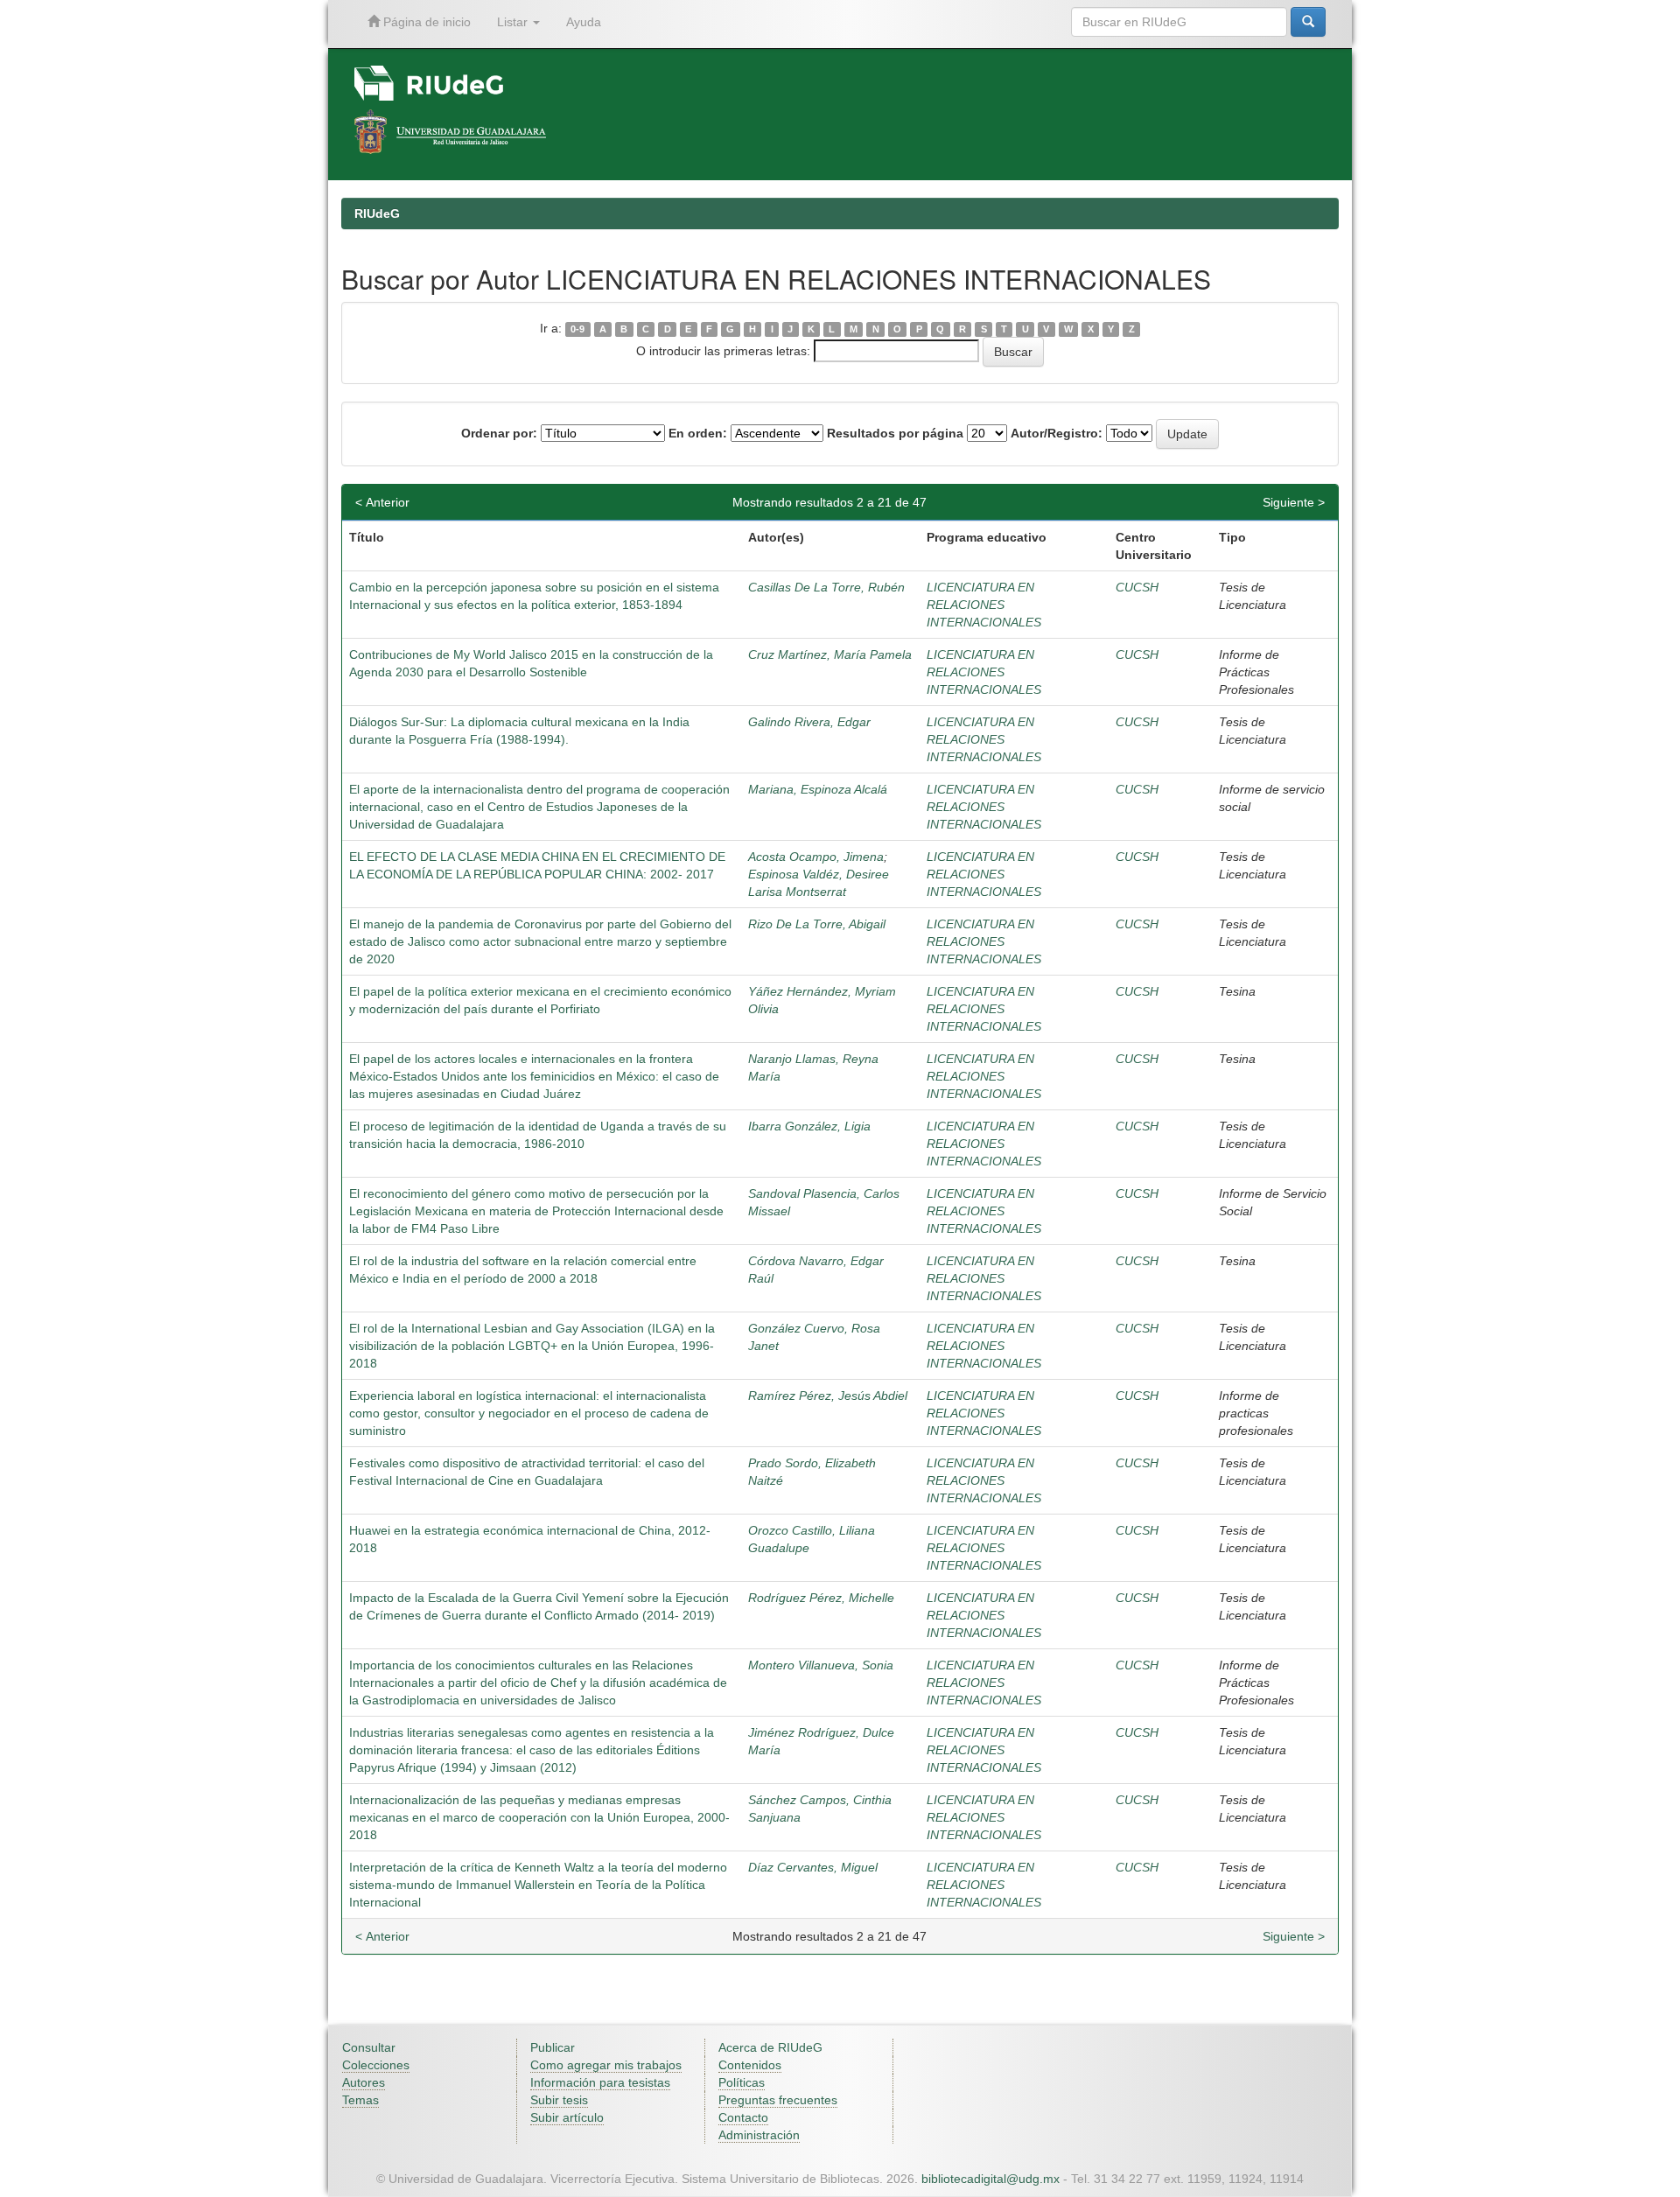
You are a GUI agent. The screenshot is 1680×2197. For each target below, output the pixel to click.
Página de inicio (425, 22)
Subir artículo (567, 2117)
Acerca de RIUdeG (770, 2047)
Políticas (742, 2082)
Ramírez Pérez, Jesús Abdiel (828, 1396)
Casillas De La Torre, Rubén (826, 587)
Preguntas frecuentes (778, 2100)
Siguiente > (1294, 502)
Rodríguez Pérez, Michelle (821, 1598)
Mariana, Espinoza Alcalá (818, 789)
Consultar (369, 2047)
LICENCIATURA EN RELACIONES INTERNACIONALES (984, 605)
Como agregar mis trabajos (606, 2065)
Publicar (553, 2047)
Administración (759, 2135)
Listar (514, 22)
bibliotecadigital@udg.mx (990, 2179)
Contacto (743, 2117)
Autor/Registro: (1057, 433)
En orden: (698, 433)
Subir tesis (559, 2100)
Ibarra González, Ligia (809, 1126)
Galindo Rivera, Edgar (809, 722)
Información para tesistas (600, 2082)
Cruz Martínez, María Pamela (830, 654)
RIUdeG (377, 213)
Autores (364, 2082)
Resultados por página (895, 433)
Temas (360, 2100)
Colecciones (376, 2065)
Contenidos (750, 2065)
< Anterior (382, 502)
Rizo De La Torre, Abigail (817, 924)
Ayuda (584, 22)
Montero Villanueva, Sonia (821, 1665)
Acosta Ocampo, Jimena (816, 857)
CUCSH (1137, 587)
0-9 (577, 329)
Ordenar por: (499, 433)
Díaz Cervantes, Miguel (813, 1867)
